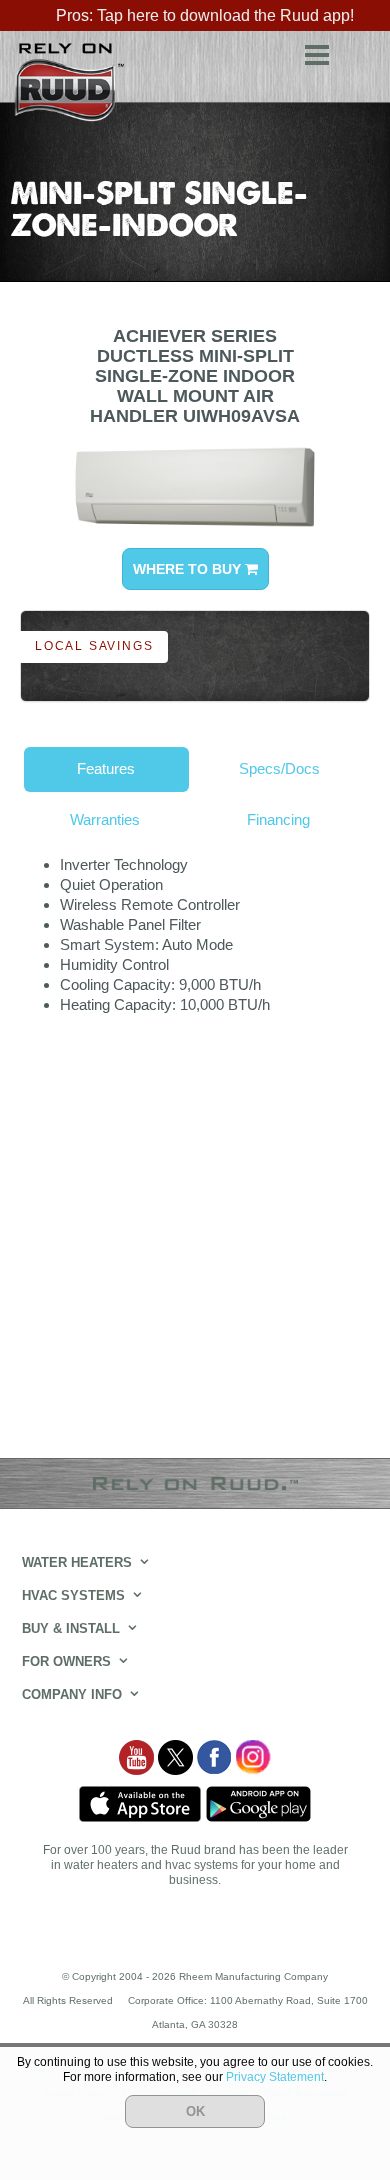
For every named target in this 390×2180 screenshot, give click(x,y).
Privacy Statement (275, 2077)
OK (195, 2111)
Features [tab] (106, 768)
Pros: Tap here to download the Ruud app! (205, 15)
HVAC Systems (73, 1595)
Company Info (72, 1694)
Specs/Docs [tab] (279, 768)
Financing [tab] (278, 819)
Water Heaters (77, 1562)
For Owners (66, 1661)
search (360, 51)
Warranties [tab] (105, 819)
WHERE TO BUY (189, 569)
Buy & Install (71, 1628)
